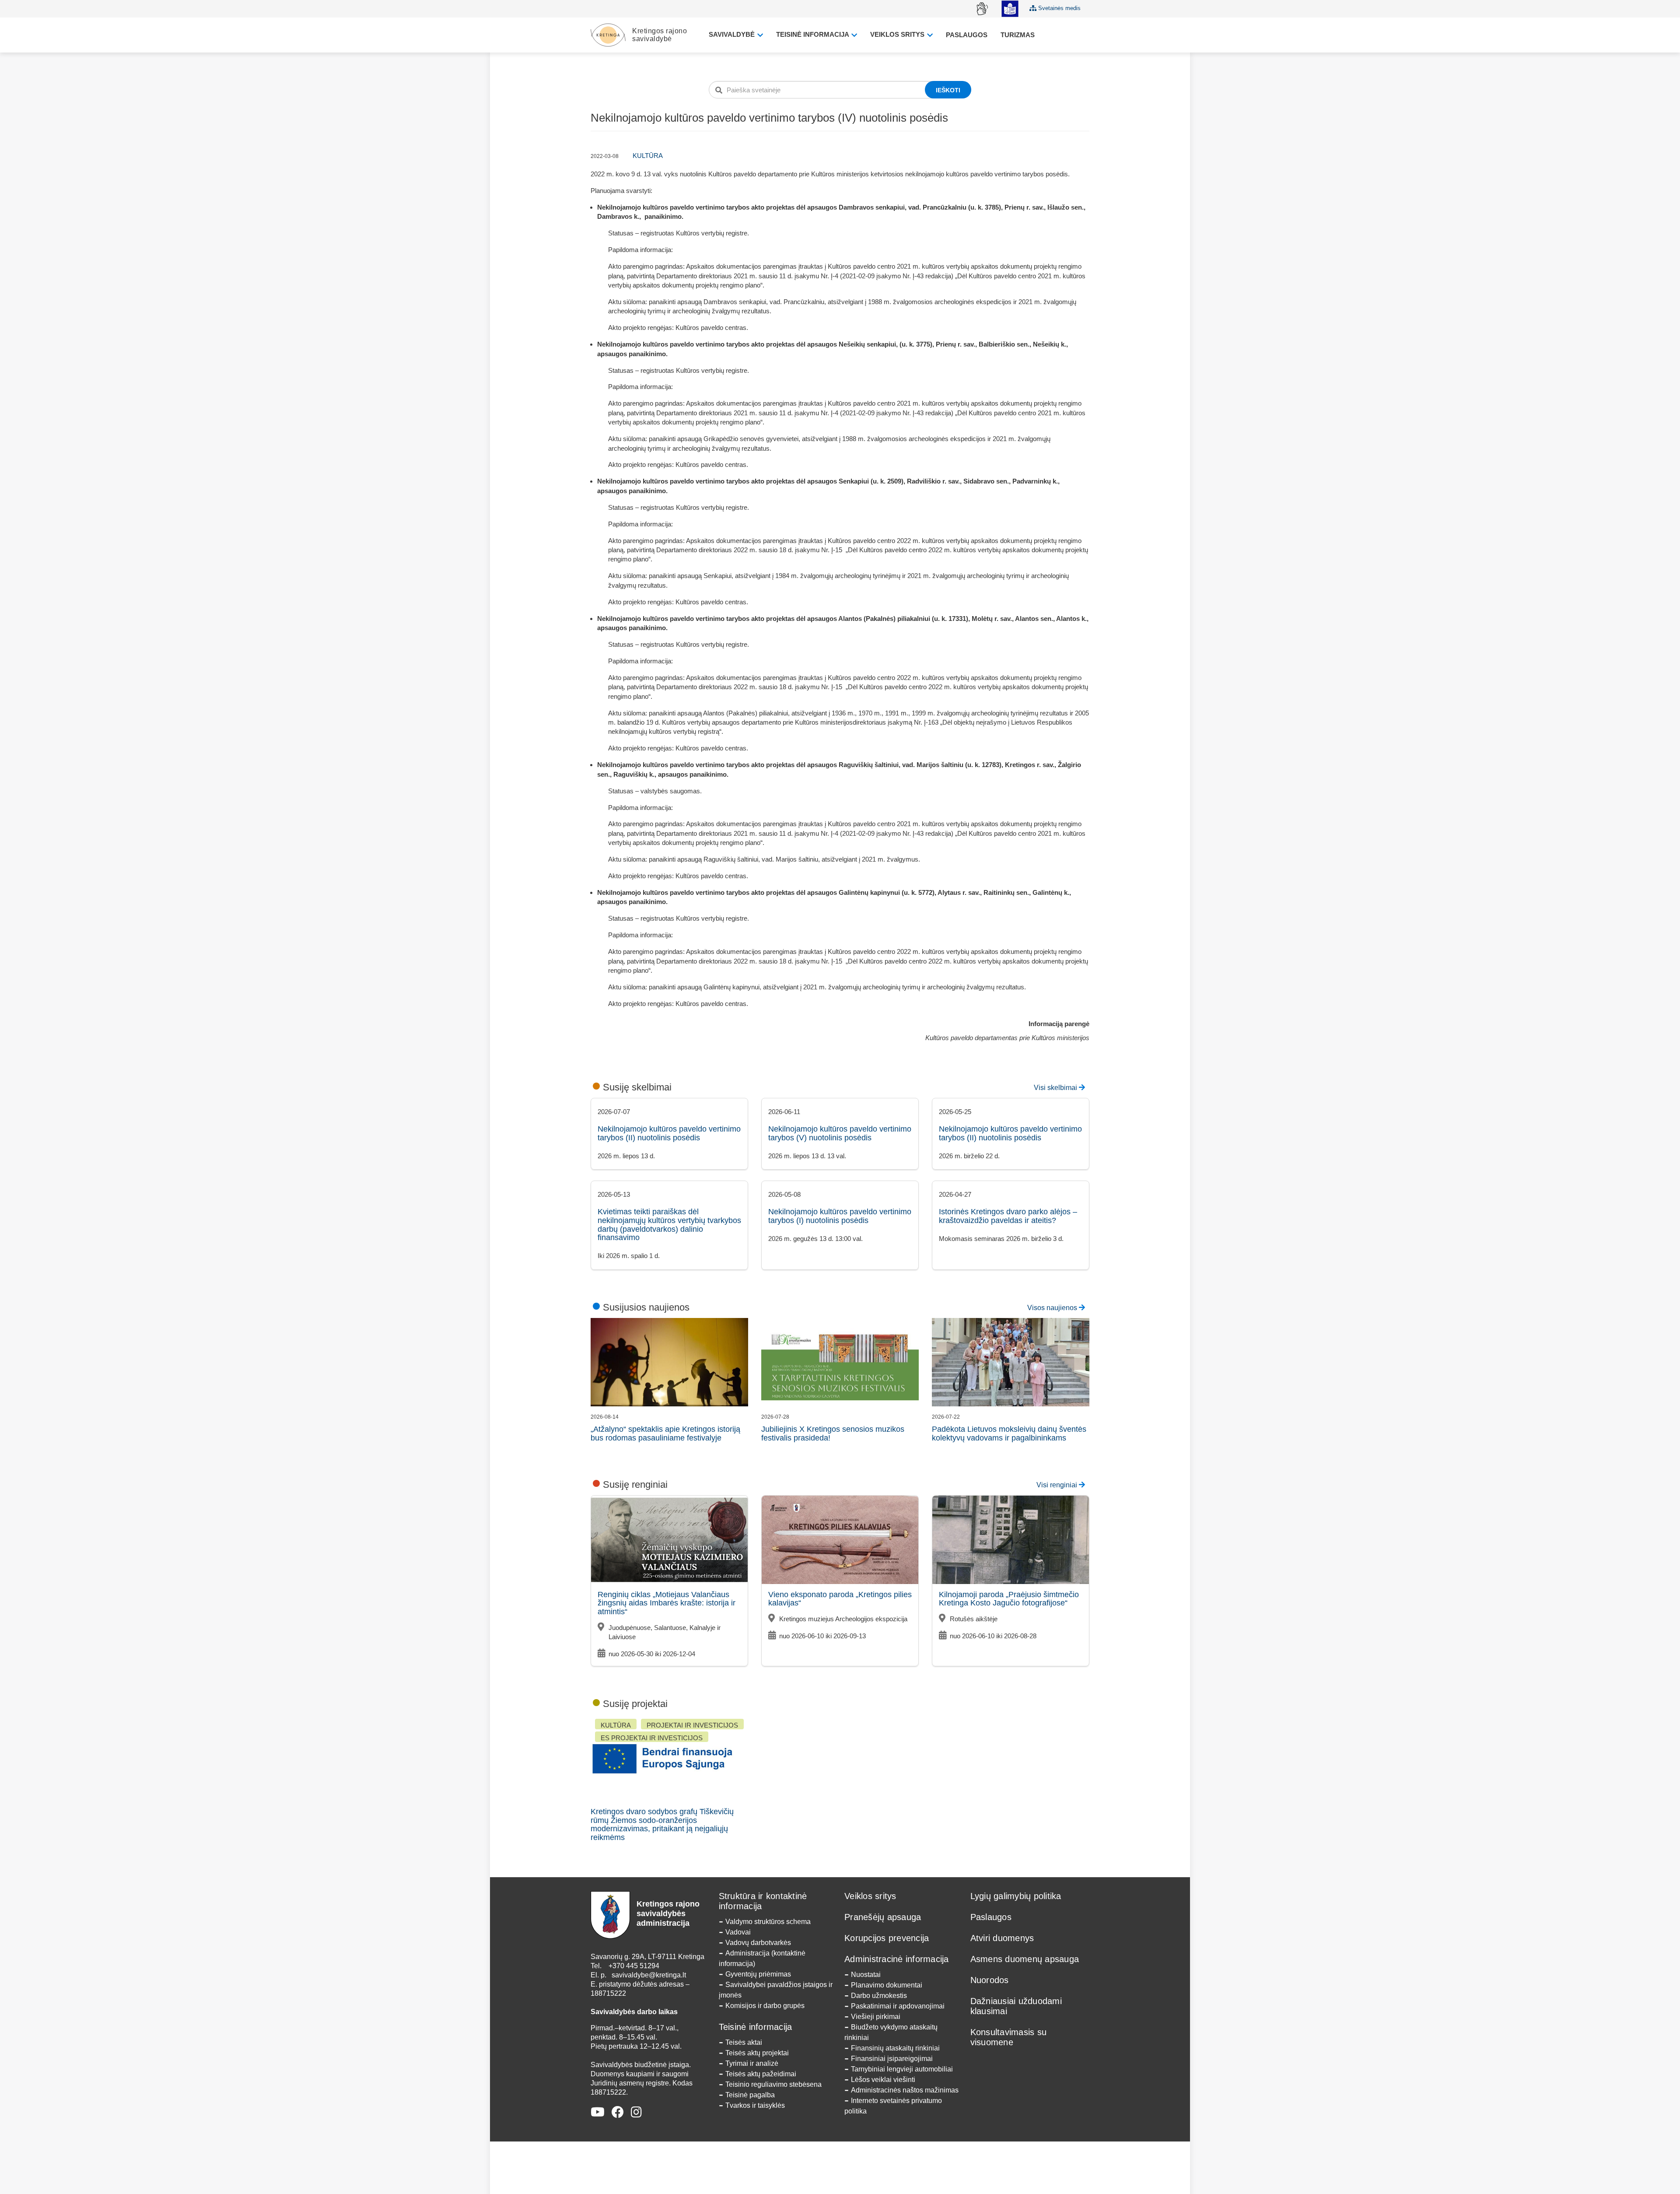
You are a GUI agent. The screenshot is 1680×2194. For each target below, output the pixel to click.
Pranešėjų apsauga (883, 1917)
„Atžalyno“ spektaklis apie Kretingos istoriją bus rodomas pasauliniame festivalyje (665, 1433)
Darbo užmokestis (879, 1996)
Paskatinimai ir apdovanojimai (898, 2006)
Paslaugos (967, 35)
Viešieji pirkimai (876, 2017)
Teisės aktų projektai (757, 2053)
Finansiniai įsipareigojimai (892, 2059)
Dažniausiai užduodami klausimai (1016, 2006)
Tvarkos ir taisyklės (755, 2105)
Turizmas (1018, 35)
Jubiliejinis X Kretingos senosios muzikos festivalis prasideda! (833, 1433)
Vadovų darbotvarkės (758, 1943)
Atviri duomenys (1002, 1938)
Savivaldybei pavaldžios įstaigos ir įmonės (776, 1990)
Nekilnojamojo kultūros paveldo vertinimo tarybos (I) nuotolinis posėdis (840, 1216)
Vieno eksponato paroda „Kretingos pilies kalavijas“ (840, 1599)
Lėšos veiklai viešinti (883, 2080)
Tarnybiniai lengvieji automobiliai (902, 2069)
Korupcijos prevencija (887, 1938)
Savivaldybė (733, 34)
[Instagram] (636, 2112)
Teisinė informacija (813, 34)
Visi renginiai (1058, 1485)
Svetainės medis (1059, 8)
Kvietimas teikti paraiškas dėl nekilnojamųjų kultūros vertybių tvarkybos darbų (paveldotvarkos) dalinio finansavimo (669, 1225)
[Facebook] (618, 2112)
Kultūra (648, 156)
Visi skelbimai (1056, 1088)
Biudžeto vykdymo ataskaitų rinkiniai (891, 2032)
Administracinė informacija (897, 1959)
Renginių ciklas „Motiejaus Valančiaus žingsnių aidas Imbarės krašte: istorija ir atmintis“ (667, 1603)
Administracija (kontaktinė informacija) (762, 1958)
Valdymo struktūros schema (768, 1922)
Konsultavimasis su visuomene (1009, 2037)
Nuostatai (866, 1975)
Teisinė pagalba (750, 2095)
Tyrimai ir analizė (752, 2063)
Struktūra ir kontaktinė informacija (763, 1901)
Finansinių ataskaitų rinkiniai (895, 2048)
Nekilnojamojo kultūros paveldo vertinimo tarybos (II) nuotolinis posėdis (669, 1133)
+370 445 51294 (634, 1966)
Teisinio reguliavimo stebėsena (773, 2084)
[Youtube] (598, 2112)
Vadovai (738, 1932)
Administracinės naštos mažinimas (905, 2090)
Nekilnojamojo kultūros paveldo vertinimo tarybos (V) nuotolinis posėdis (840, 1133)
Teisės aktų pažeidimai (761, 2074)
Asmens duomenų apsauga (1025, 1959)
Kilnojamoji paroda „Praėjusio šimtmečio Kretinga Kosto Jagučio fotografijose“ (1009, 1599)
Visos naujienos (1053, 1308)
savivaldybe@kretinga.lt (649, 1975)
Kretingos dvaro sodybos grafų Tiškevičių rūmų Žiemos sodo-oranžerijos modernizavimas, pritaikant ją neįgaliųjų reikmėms (662, 1824)
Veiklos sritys (898, 34)
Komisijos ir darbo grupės (765, 2006)
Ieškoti (948, 90)
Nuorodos (990, 1980)
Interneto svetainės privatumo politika (893, 2106)
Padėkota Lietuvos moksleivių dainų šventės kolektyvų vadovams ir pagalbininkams (1009, 1433)
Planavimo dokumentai (887, 1985)
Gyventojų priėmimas (758, 1974)
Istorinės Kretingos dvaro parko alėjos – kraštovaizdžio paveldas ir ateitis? (1008, 1216)
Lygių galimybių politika (1016, 1896)
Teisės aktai (744, 2042)
